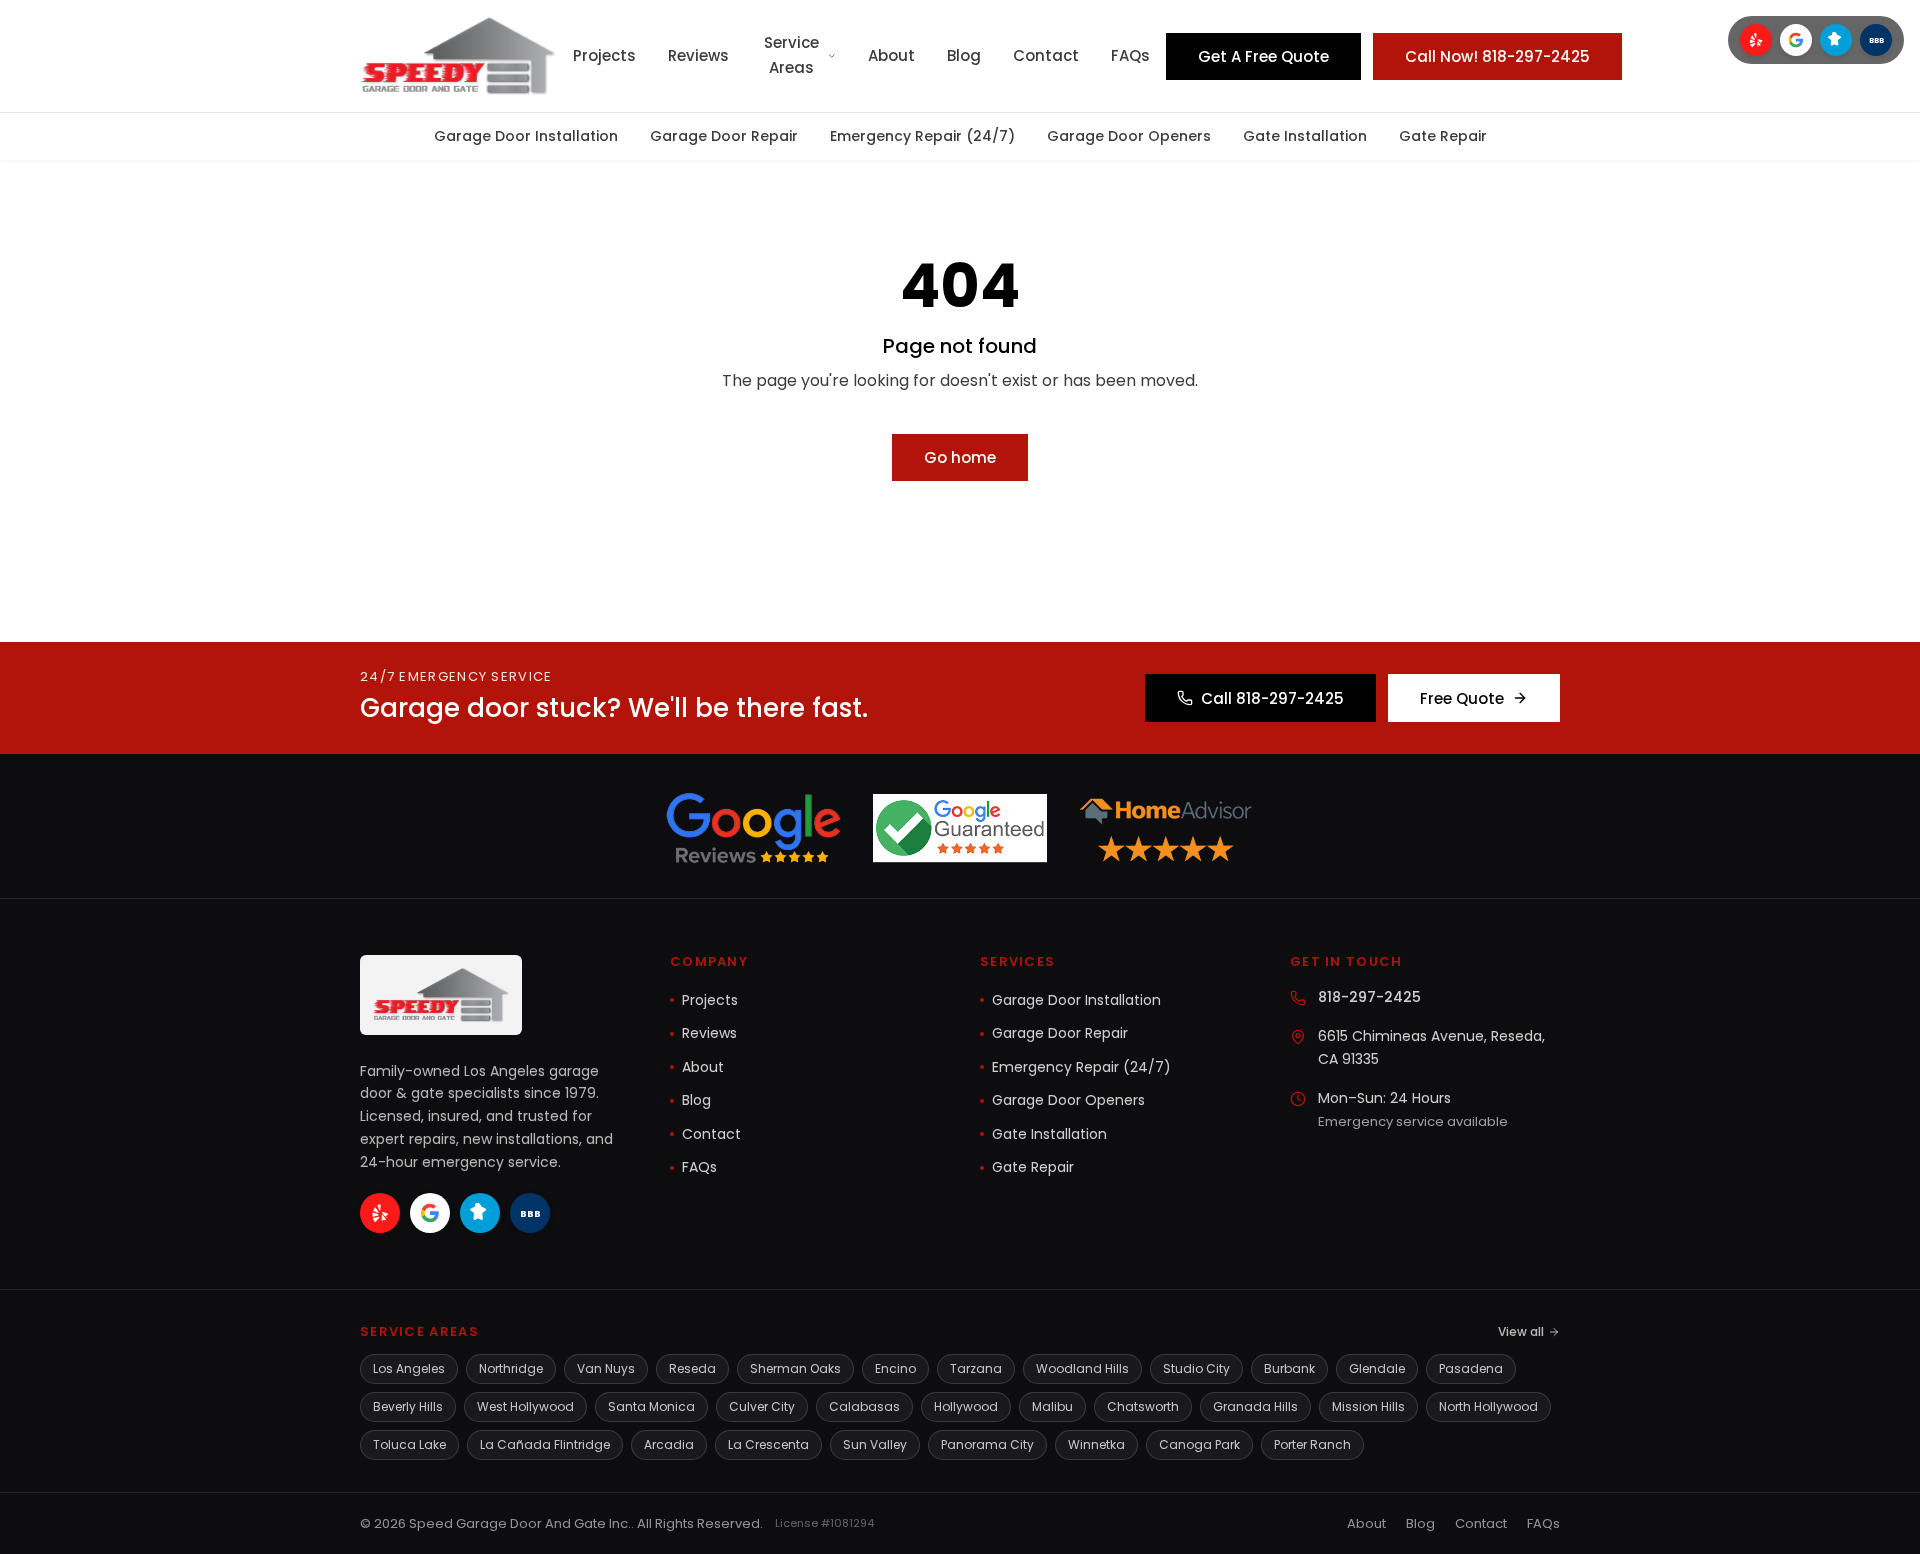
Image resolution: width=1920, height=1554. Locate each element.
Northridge (511, 1368)
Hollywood (966, 1406)
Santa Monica (651, 1406)
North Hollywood (1488, 1406)
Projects (604, 55)
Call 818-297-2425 (1272, 698)
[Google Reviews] (1796, 40)
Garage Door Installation (526, 136)
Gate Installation (1305, 136)
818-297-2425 (1369, 997)
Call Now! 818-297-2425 (1497, 56)
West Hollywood (525, 1406)
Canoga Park (1199, 1444)
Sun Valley (875, 1444)
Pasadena (1471, 1368)
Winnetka (1096, 1444)
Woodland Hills (1082, 1368)
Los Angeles (409, 1368)
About (891, 55)
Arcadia (669, 1444)
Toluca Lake (409, 1444)
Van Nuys (606, 1368)
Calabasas (864, 1406)
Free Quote (1462, 698)
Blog (964, 55)
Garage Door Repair (724, 136)
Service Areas (791, 55)
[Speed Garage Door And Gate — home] (458, 56)
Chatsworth (1143, 1406)
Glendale (1377, 1368)
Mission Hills (1368, 1406)
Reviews (698, 55)
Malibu (1052, 1406)
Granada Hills (1255, 1406)
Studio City (1196, 1368)
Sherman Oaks (795, 1368)
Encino (895, 1368)
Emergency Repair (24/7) (922, 136)
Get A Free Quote (1263, 56)
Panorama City (987, 1444)
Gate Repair (1443, 136)
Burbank (1289, 1368)
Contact (1046, 55)
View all (1521, 1331)
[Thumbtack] (1836, 40)
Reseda (692, 1368)
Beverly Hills (408, 1406)
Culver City (762, 1406)
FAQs (1130, 55)
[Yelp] (1756, 40)
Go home (960, 457)
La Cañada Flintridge (545, 1444)
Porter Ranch (1312, 1444)
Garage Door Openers (1129, 136)
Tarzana (976, 1368)
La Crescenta (768, 1444)
